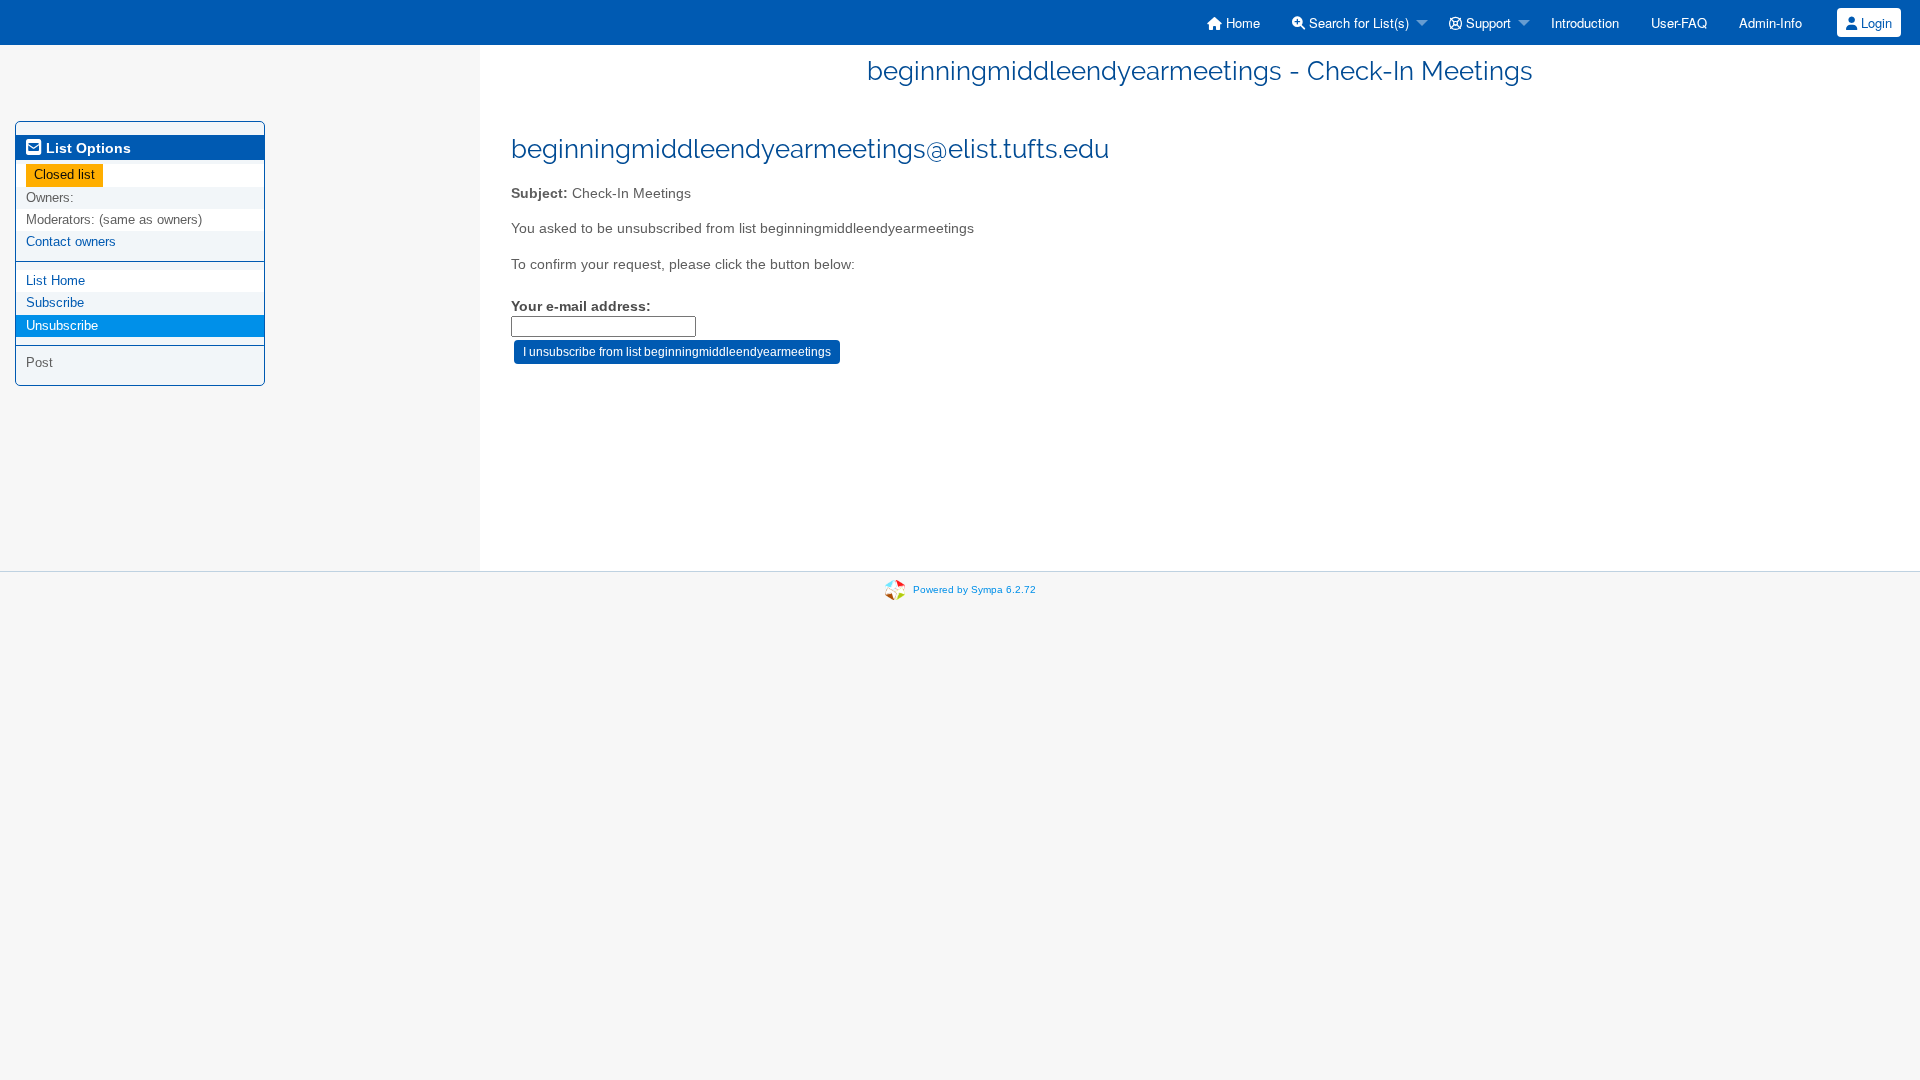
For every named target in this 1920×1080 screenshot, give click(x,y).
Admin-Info (1770, 22)
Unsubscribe (62, 325)
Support (1486, 22)
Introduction (1585, 22)
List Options (86, 148)
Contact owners (71, 241)
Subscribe (55, 302)
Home (1241, 22)
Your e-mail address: (581, 306)
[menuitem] (1233, 22)
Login (1874, 22)
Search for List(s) (1357, 22)
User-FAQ (1679, 22)
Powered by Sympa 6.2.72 (974, 589)
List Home (55, 280)
